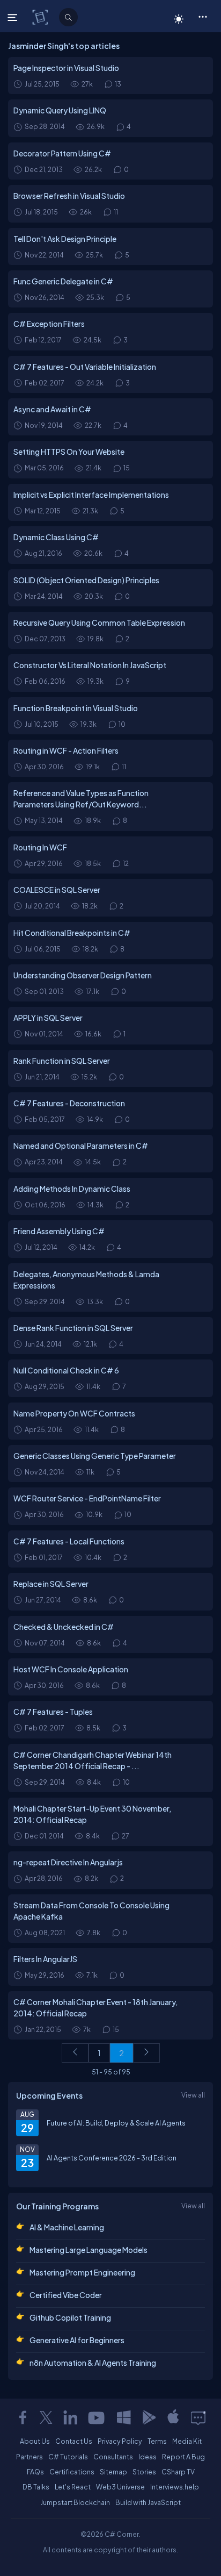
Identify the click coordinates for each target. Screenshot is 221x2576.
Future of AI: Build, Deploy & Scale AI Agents (116, 2123)
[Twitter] (46, 2417)
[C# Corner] (41, 17)
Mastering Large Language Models (89, 2250)
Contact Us (74, 2441)
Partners (30, 2457)
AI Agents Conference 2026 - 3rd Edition (112, 2158)
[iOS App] (173, 2417)
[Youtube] (97, 2417)
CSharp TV (178, 2472)
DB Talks (36, 2487)
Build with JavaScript (148, 2502)
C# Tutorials (68, 2457)
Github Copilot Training (70, 2317)
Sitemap (113, 2472)
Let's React (73, 2487)
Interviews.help (175, 2487)
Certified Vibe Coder (66, 2295)
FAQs (35, 2472)
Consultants (113, 2457)
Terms (157, 2441)
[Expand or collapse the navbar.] (14, 17)
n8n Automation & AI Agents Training (93, 2363)
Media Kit (187, 2441)
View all (193, 2095)
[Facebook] (23, 2417)
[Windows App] (124, 2417)
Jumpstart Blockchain (75, 2502)
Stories (144, 2472)
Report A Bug (183, 2457)
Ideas (148, 2457)
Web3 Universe (120, 2487)
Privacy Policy (120, 2441)
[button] (202, 16)
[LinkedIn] (70, 2417)
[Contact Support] (198, 2417)
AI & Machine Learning (67, 2227)
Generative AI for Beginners (77, 2340)
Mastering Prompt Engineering (82, 2272)
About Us (35, 2441)
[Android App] (149, 2417)
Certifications (72, 2472)
